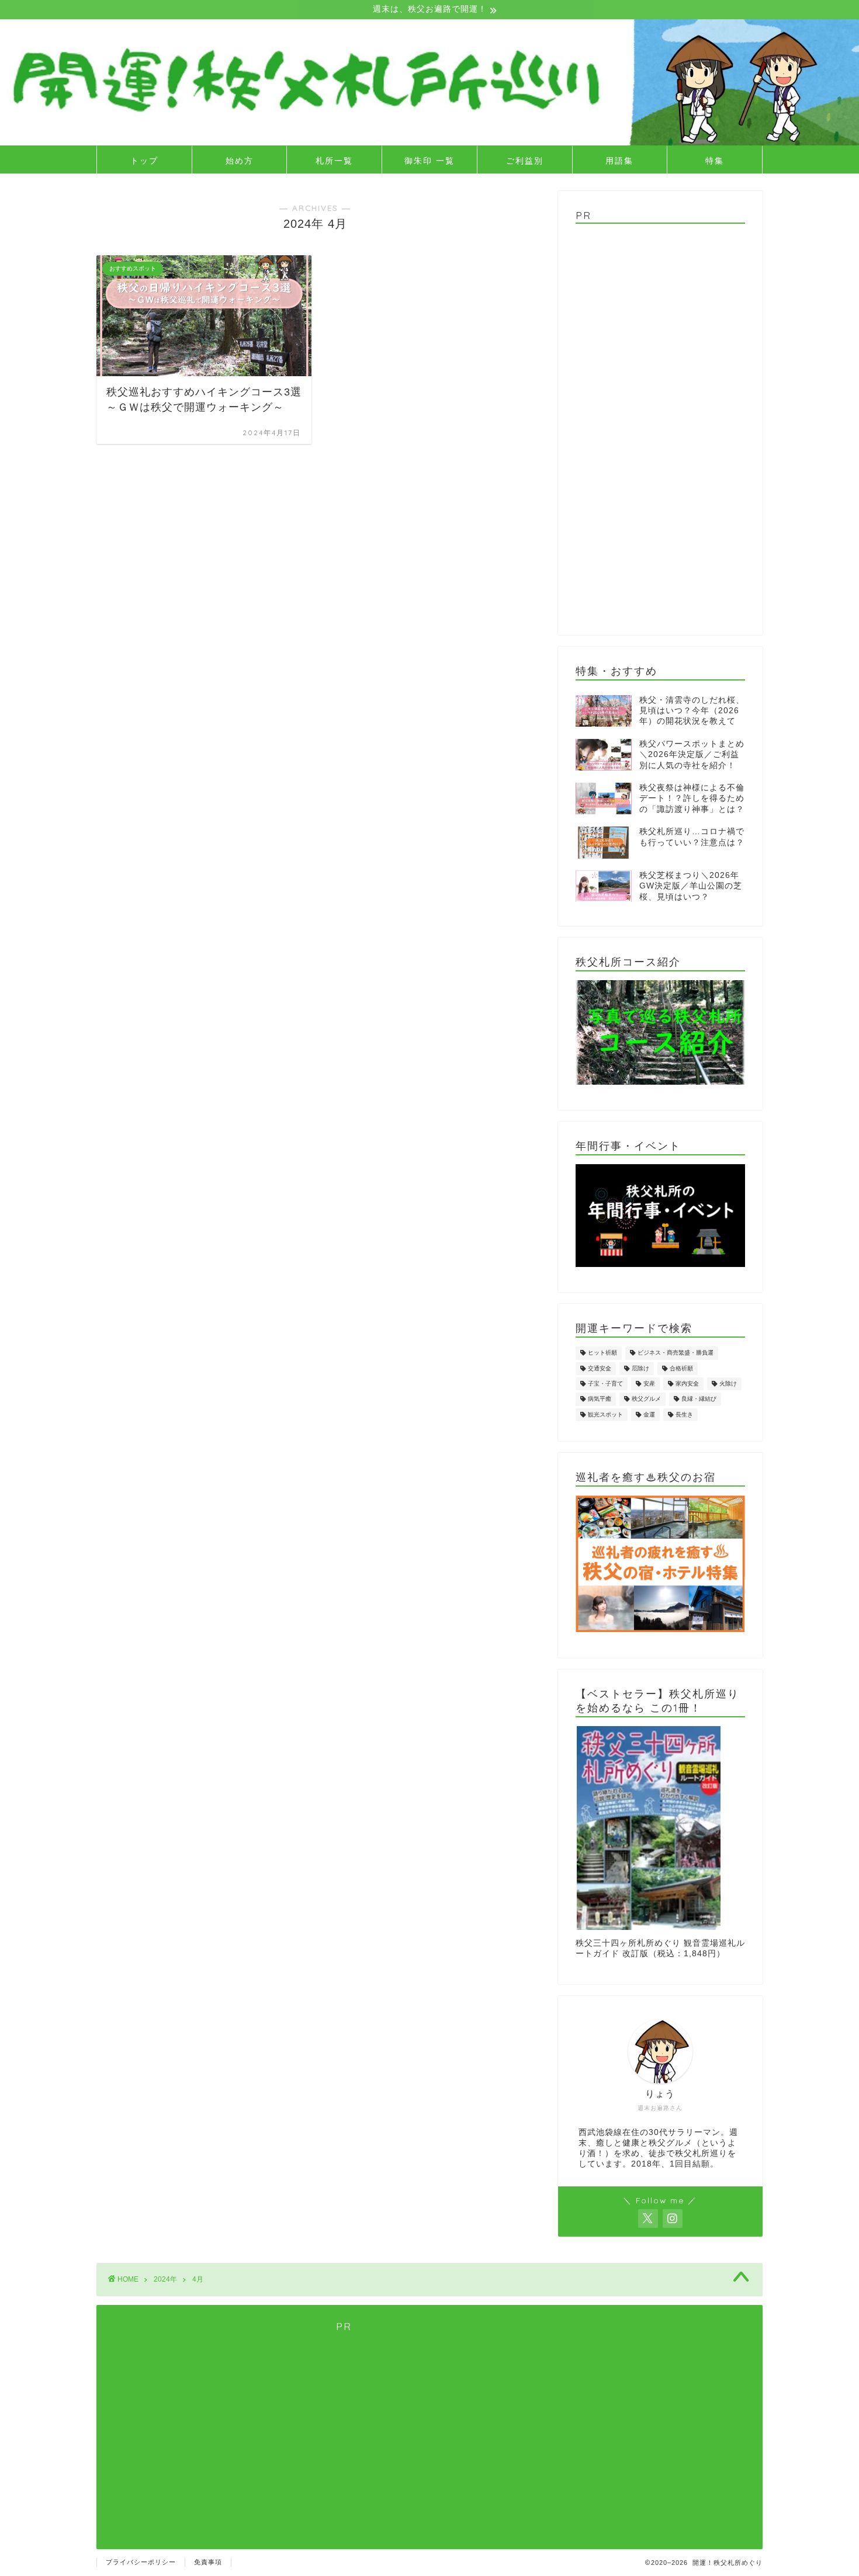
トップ (144, 161)
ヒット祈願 (602, 1353)
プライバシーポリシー (141, 2562)
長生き (684, 1414)
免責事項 (208, 2562)
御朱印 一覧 (430, 161)
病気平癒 (600, 1399)
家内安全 (687, 1384)
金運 (649, 1414)
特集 (715, 161)
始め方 (240, 161)
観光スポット (605, 1414)
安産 (649, 1384)
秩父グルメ (646, 1399)
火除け (728, 1384)
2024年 (165, 2279)
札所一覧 (334, 161)
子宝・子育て (605, 1384)
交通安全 (600, 1368)
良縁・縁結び (699, 1399)
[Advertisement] (660, 425)
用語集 (619, 161)
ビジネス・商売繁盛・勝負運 (676, 1353)
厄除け (640, 1368)
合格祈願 (681, 1368)
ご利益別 (525, 161)
